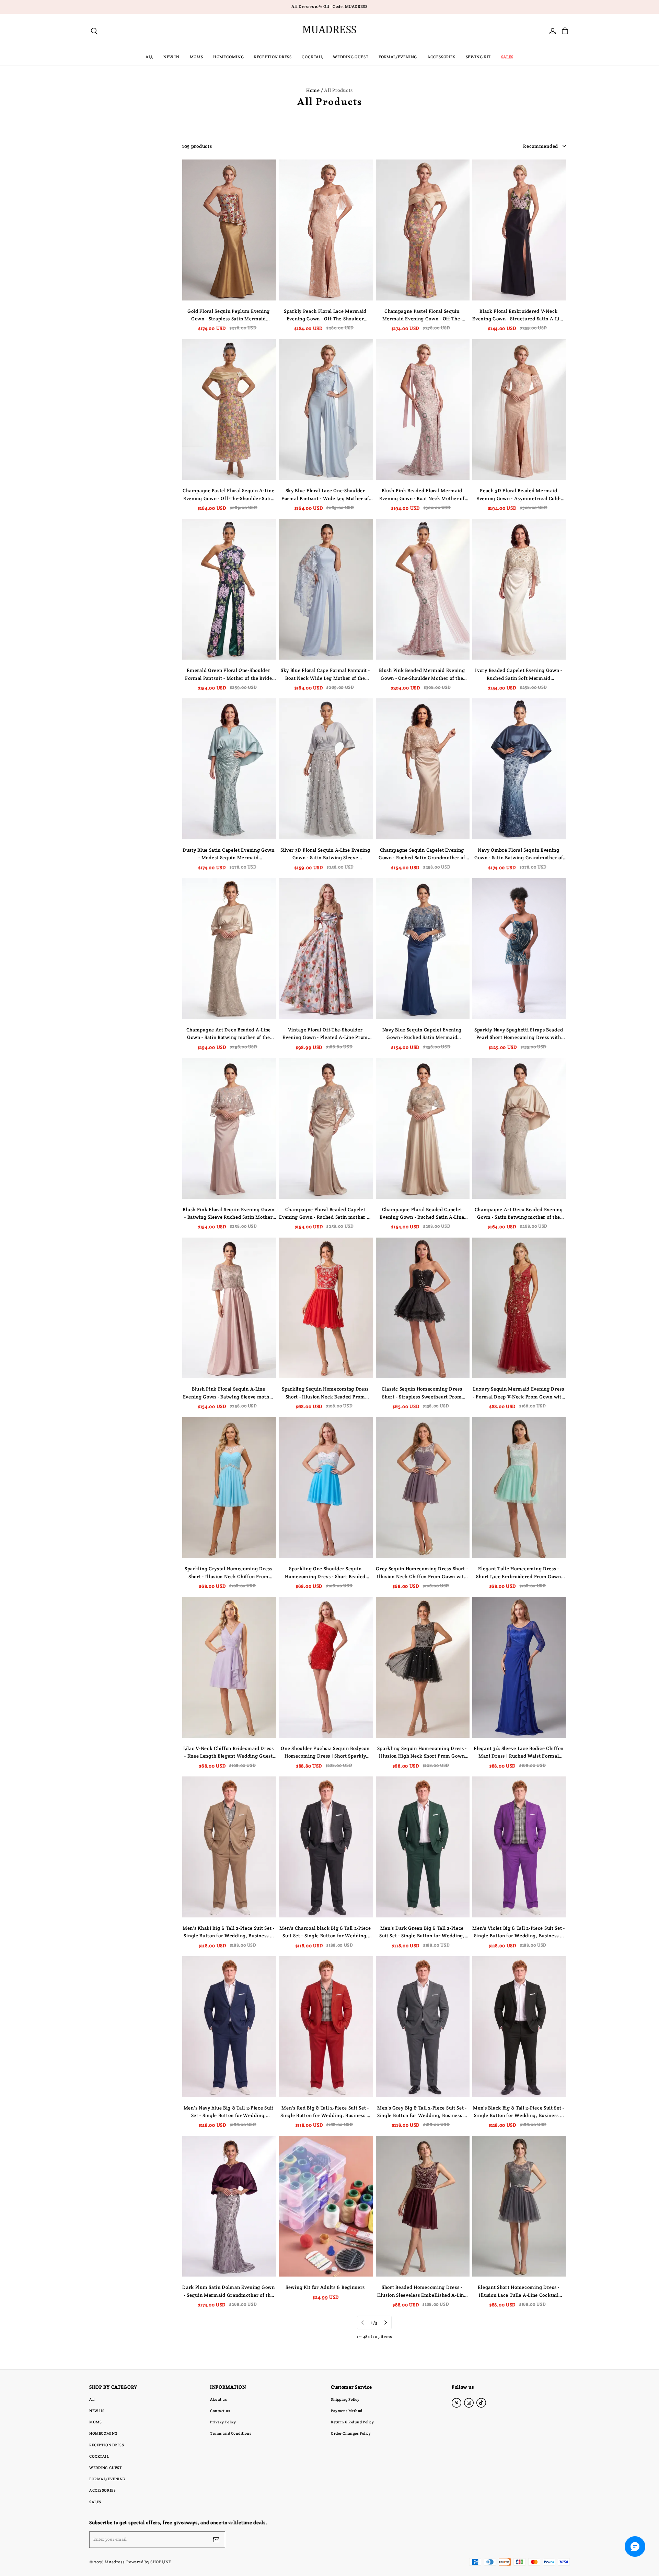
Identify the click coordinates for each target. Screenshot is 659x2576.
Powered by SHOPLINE (149, 2562)
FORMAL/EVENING (398, 57)
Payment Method (347, 2411)
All (92, 2399)
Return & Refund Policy (352, 2422)
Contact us (220, 2411)
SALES (507, 57)
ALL (149, 57)
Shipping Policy (345, 2399)
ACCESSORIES (441, 57)
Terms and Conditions (231, 2433)
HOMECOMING (228, 57)
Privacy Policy (223, 2422)
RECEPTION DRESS (273, 57)
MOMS (196, 57)
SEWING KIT (478, 57)
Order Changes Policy (351, 2433)
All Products (338, 90)
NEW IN (171, 57)
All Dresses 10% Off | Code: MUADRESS (329, 7)
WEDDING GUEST (351, 57)
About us (219, 2399)
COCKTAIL (312, 57)
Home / (315, 90)
